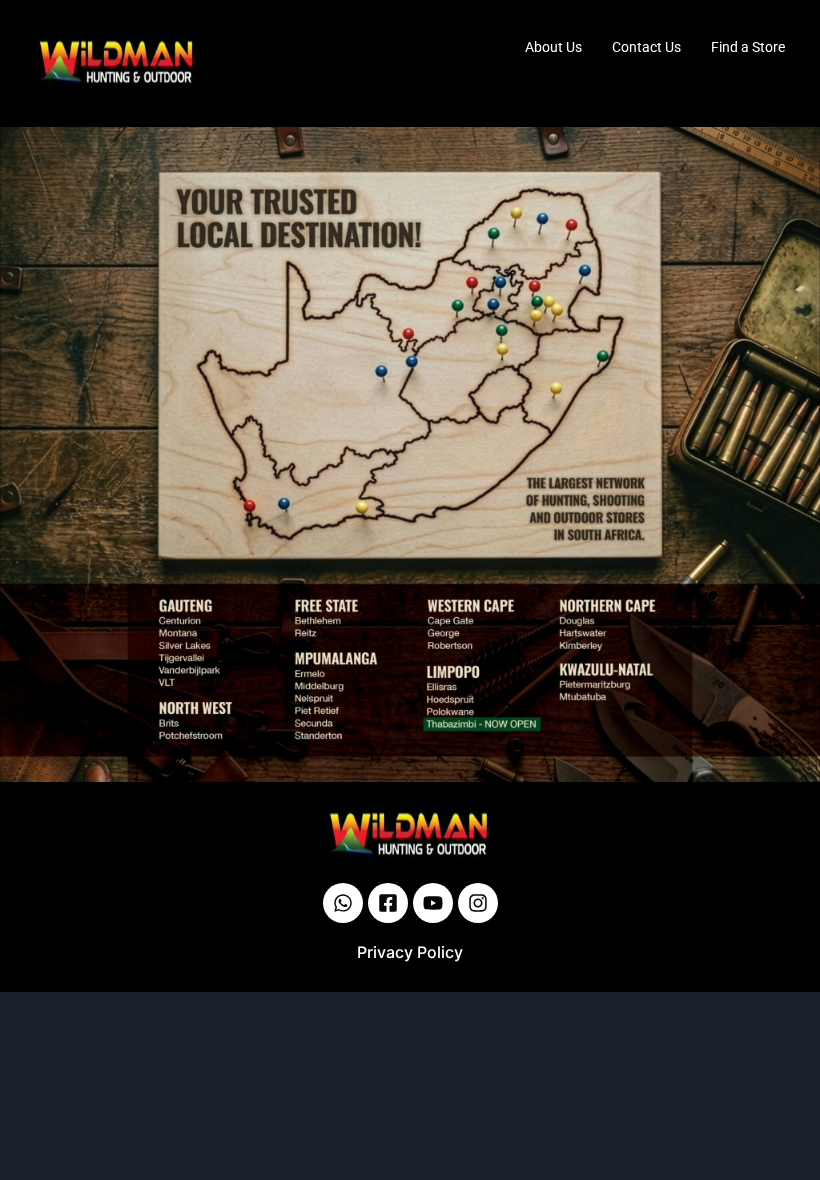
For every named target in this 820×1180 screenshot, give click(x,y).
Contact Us (646, 47)
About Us (553, 47)
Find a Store (748, 47)
